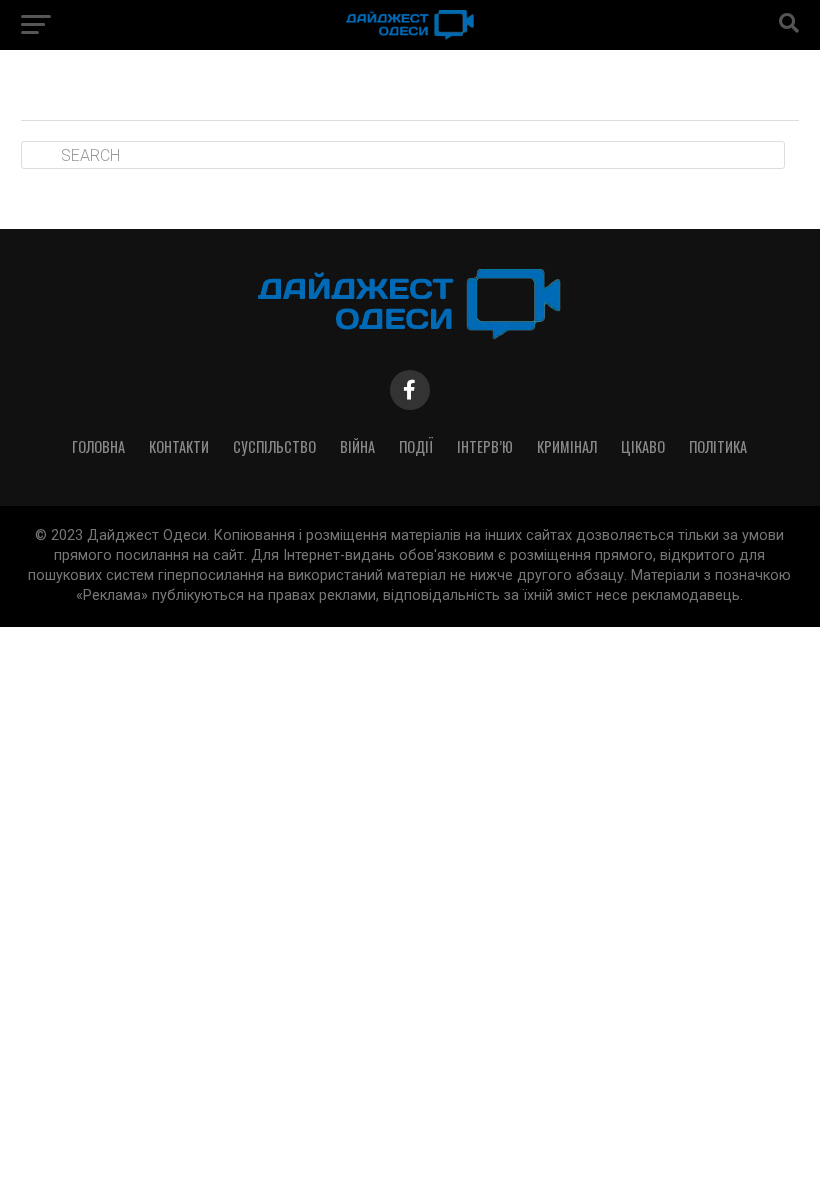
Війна (357, 446)
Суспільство (274, 446)
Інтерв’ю (485, 446)
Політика (718, 446)
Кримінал (567, 446)
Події (416, 446)
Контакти (179, 446)
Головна (98, 446)
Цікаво (643, 446)
